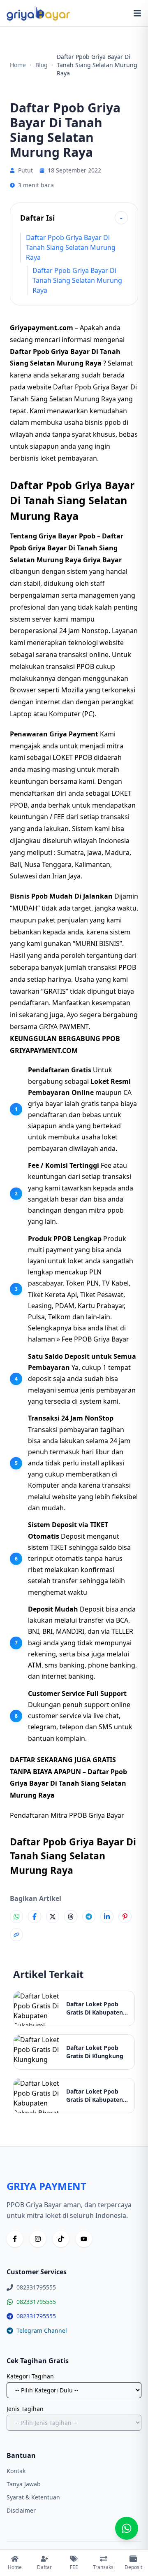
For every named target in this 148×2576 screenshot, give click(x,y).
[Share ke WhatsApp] (16, 1917)
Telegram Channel (42, 2330)
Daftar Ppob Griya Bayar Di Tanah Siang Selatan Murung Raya (71, 247)
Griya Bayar (102, 560)
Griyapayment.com (42, 328)
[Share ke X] (53, 1917)
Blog (42, 65)
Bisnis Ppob (29, 896)
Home (18, 65)
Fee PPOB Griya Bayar (95, 1339)
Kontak (16, 2471)
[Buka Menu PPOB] (137, 13)
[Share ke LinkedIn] (107, 1917)
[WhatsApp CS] (127, 2528)
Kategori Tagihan (30, 2376)
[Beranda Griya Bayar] (38, 13)
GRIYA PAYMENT (64, 1027)
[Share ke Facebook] (35, 1917)
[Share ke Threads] (71, 1917)
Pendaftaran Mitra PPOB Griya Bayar (67, 1815)
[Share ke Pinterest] (125, 1917)
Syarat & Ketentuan (33, 2497)
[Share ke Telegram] (89, 1917)
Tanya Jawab (24, 2484)
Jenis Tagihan (25, 2409)
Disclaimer (21, 2510)
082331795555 (36, 2302)
